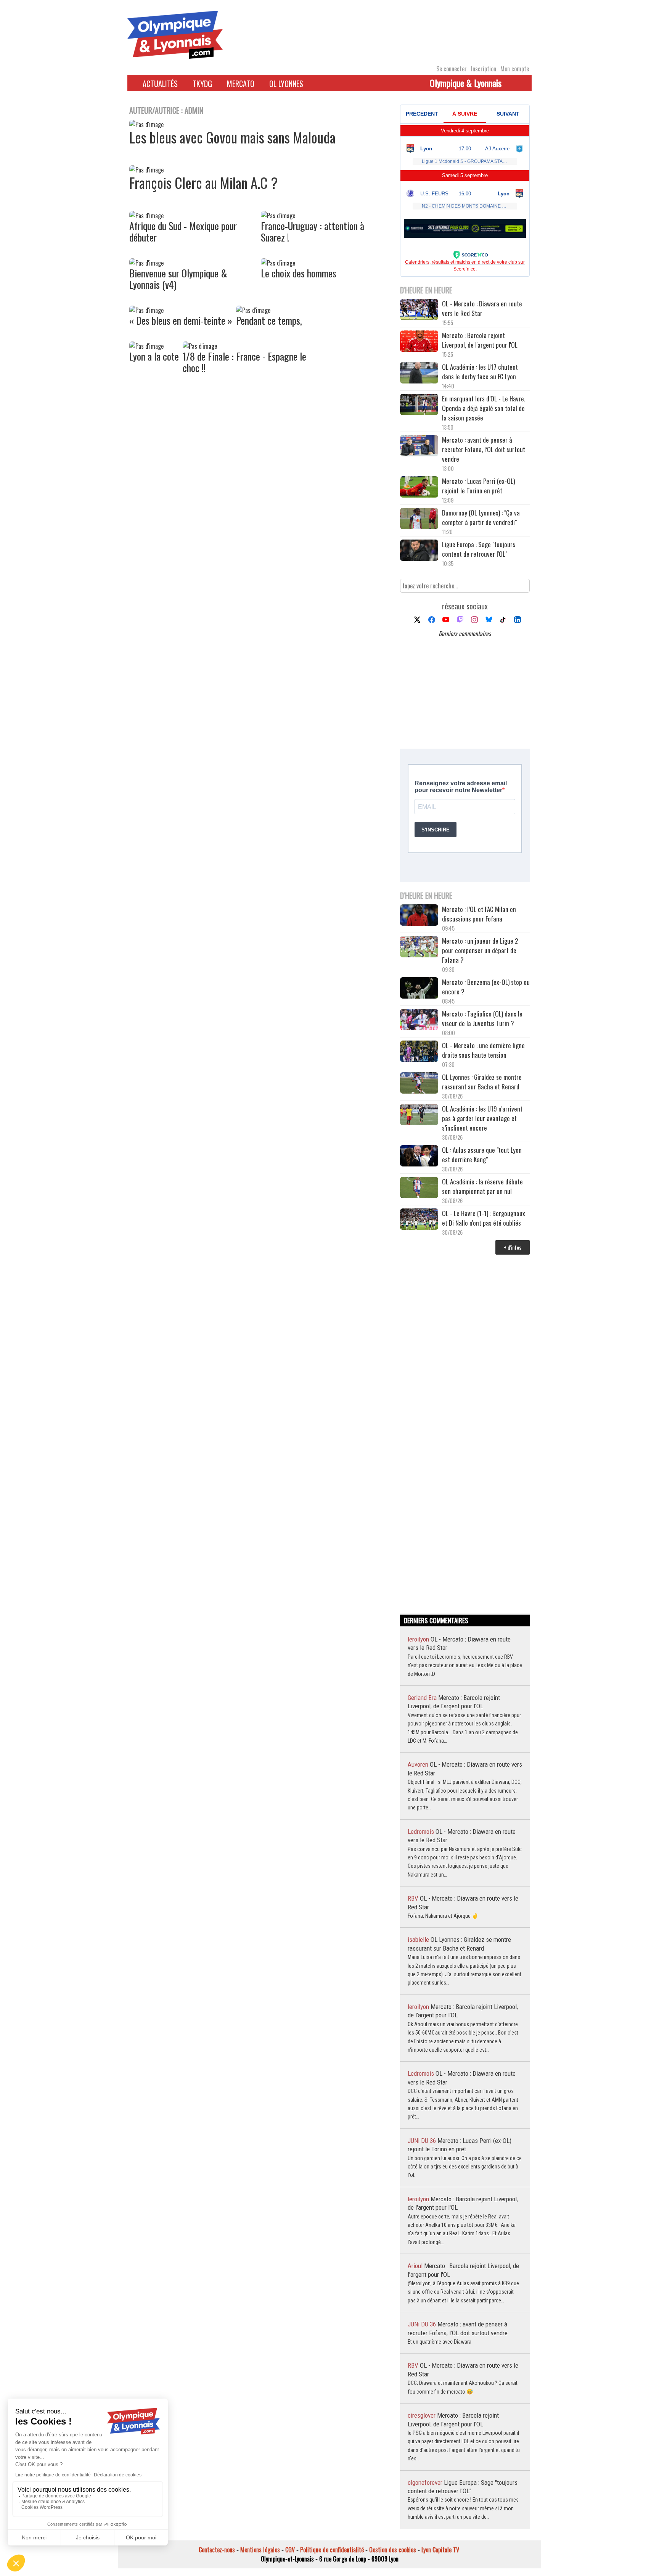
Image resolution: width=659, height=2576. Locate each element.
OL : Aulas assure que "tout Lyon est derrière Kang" (482, 1155)
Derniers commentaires (465, 633)
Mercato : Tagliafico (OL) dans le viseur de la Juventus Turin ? (482, 1018)
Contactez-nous (217, 2550)
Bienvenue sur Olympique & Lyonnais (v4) (178, 279)
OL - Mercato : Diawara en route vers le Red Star (482, 308)
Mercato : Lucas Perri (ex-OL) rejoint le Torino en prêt (478, 486)
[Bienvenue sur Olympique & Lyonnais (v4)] (146, 263)
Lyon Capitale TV (440, 2550)
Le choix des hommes (299, 273)
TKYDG (202, 84)
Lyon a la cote (154, 356)
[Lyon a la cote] (146, 346)
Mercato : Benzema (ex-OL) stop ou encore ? (486, 987)
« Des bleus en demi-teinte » (181, 320)
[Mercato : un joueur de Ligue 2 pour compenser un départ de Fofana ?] (419, 948)
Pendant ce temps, (269, 320)
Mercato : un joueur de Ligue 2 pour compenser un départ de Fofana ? (480, 950)
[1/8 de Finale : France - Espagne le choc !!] (200, 346)
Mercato (241, 84)
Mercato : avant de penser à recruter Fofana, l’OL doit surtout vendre (484, 449)
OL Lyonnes (286, 84)
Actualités (160, 84)
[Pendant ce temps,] (253, 310)
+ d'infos (513, 1247)
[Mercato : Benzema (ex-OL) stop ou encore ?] (419, 989)
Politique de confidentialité (332, 2550)
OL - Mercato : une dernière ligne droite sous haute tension (483, 1050)
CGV (290, 2550)
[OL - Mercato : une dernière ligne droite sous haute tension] (419, 1052)
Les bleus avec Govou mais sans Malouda (232, 137)
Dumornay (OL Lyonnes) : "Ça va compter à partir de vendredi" (481, 517)
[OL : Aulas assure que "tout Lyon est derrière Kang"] (419, 1157)
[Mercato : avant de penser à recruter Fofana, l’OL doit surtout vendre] (419, 447)
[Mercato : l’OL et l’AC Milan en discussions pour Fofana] (419, 916)
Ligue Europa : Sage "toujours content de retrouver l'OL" (479, 549)
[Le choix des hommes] (278, 263)
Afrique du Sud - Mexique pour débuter (183, 231)
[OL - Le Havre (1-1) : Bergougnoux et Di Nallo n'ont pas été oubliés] (419, 1220)
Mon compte (515, 69)
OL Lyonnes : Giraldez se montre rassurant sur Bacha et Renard (482, 1082)
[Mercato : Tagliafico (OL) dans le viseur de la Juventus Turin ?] (419, 1021)
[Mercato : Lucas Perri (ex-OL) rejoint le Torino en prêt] (419, 488)
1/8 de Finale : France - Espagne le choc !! (244, 362)
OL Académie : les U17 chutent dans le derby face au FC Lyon (480, 372)
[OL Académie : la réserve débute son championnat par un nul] (419, 1188)
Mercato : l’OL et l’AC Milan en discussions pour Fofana (479, 914)
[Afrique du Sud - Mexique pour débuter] (146, 216)
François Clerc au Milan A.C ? (203, 183)
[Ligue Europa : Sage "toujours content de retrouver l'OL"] (419, 551)
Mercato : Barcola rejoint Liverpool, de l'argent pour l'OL (480, 340)
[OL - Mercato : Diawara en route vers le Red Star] (419, 310)
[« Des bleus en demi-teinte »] (146, 310)
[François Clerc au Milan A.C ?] (146, 170)
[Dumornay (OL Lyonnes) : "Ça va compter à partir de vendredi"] (419, 520)
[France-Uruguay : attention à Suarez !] (278, 216)
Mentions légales (260, 2550)
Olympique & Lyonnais (466, 83)
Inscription (484, 69)
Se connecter (452, 69)
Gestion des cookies (393, 2550)
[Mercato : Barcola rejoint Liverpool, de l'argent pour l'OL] (419, 342)
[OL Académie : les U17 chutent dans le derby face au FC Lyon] (419, 374)
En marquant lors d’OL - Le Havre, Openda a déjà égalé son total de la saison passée (484, 408)
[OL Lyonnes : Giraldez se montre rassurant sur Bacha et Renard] (419, 1084)
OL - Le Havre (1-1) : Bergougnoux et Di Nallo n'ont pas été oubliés (484, 1218)
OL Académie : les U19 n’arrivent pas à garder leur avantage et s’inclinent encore (482, 1118)
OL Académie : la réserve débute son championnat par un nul (482, 1186)
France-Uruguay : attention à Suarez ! (313, 231)
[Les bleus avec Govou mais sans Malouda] (146, 124)
